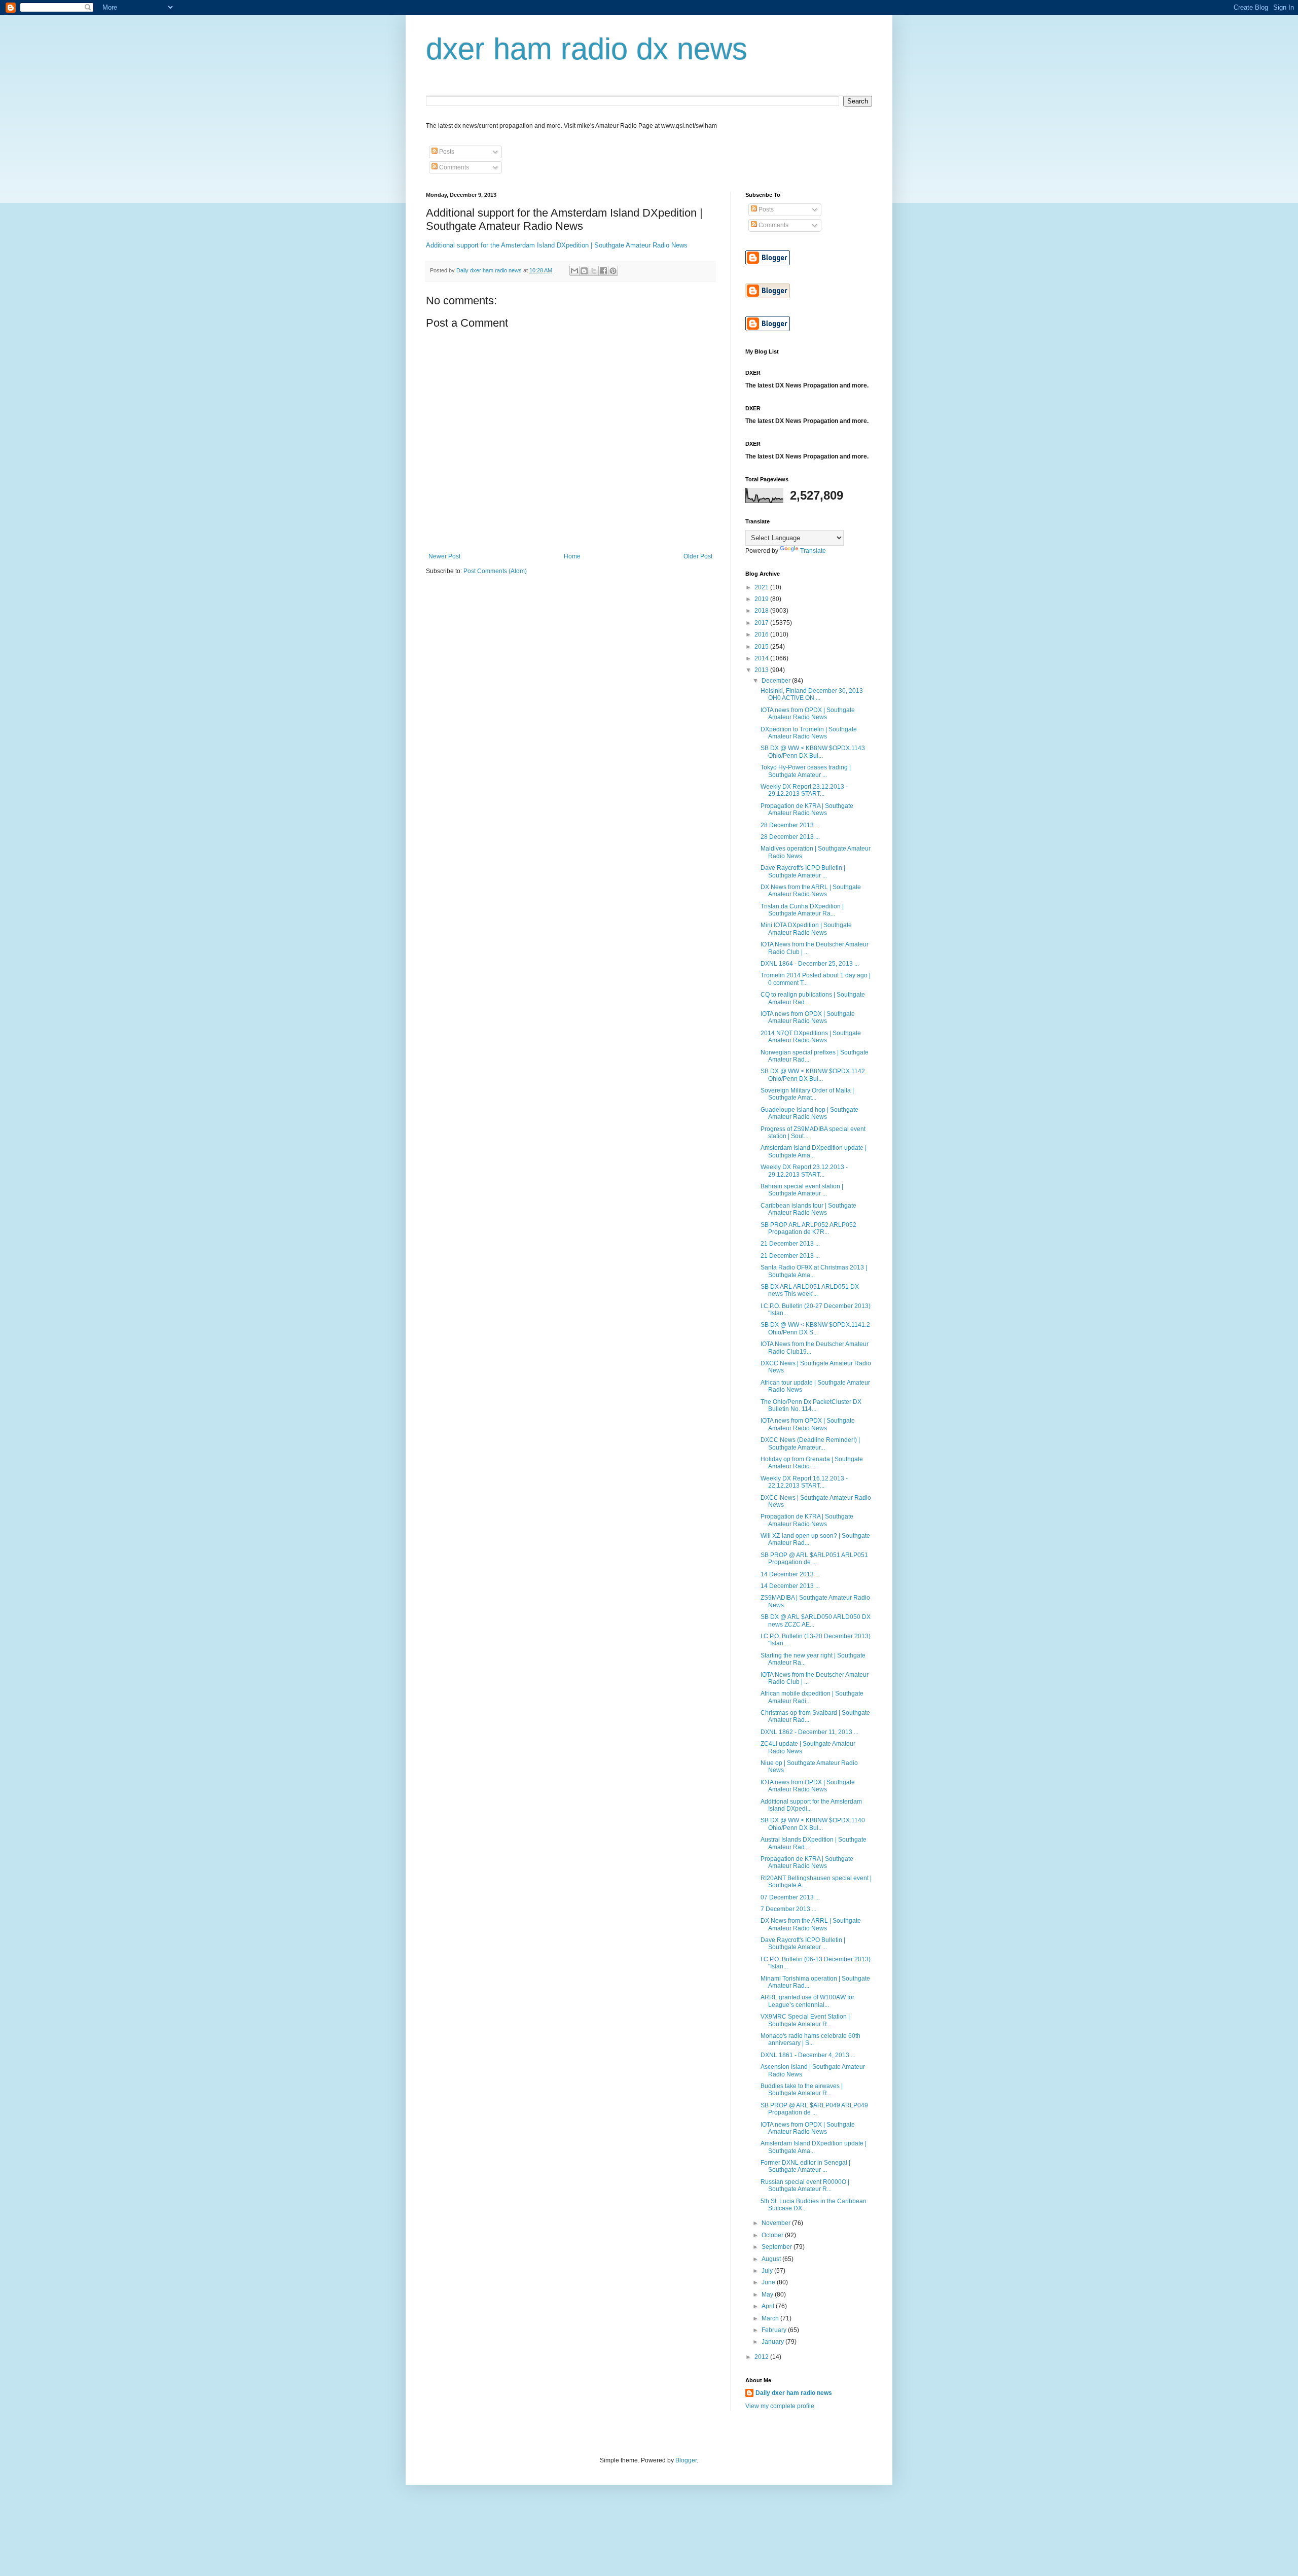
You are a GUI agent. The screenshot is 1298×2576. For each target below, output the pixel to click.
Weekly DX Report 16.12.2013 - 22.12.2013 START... (804, 1482)
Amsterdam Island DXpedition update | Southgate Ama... (814, 1151)
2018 (762, 611)
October (773, 2235)
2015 (762, 647)
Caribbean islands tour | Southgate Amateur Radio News (808, 1209)
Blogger (686, 2460)
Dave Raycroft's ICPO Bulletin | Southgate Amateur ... (803, 871)
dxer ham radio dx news (587, 49)
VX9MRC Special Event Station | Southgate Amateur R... (805, 2020)
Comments (453, 167)
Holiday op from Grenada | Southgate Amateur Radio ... (812, 1463)
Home (572, 556)
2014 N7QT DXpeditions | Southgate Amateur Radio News (811, 1037)
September (778, 2247)
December (777, 681)
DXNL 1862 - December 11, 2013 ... (809, 1732)
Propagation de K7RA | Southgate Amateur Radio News (807, 809)
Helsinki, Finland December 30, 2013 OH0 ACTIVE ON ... (812, 694)
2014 (762, 658)
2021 (762, 587)
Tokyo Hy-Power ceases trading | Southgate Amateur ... (806, 771)
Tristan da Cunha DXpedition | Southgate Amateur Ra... (802, 910)
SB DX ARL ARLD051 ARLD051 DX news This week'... (810, 1290)
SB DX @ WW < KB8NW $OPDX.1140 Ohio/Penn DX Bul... (813, 1824)
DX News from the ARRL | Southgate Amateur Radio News (811, 891)
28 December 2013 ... (790, 825)
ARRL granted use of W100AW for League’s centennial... (807, 2001)
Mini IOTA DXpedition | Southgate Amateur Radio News (806, 929)
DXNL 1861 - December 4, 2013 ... (808, 2055)
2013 (762, 670)
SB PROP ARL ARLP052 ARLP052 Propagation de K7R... (808, 1228)
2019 (762, 599)
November (777, 2223)
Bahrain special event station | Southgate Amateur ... (802, 1190)
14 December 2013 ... (790, 1574)
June (769, 2282)
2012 (762, 2357)
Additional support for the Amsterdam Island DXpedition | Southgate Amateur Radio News (557, 245)
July (768, 2271)
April (769, 2306)
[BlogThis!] (584, 271)
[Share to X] (594, 271)
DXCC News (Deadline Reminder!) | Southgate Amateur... (810, 1443)
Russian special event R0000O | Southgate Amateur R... (805, 2185)
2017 (762, 623)
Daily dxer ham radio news (794, 2393)
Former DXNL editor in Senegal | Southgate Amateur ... (805, 2166)
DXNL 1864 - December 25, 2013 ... (810, 964)
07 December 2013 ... (790, 1897)
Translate (813, 551)
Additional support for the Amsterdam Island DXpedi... (811, 1805)
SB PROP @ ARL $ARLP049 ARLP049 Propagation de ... (814, 2109)
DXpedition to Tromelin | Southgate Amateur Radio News (809, 733)
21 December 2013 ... (790, 1244)
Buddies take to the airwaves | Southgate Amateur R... (802, 2090)
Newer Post (444, 556)
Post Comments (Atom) (495, 571)
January (773, 2342)
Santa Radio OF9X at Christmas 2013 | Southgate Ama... (814, 1271)
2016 (762, 634)
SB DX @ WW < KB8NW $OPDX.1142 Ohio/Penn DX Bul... (813, 1075)
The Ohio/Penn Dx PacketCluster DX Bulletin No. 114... (811, 1405)
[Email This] (574, 271)
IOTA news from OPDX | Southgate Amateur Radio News (808, 714)
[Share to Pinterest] (613, 271)
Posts (446, 152)
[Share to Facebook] (603, 271)
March (771, 2318)
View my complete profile (780, 2406)
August (772, 2259)
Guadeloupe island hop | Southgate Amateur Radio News (809, 1113)
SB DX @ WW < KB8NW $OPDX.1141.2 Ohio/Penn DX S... (815, 1328)
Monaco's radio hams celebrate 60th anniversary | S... (810, 2039)
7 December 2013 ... (788, 1909)
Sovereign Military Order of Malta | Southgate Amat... (807, 1094)
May (768, 2295)
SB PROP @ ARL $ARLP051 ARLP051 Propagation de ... (814, 1559)
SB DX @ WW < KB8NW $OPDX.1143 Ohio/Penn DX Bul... (813, 752)
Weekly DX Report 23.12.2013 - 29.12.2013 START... (804, 790)
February (775, 2330)
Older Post (698, 556)
